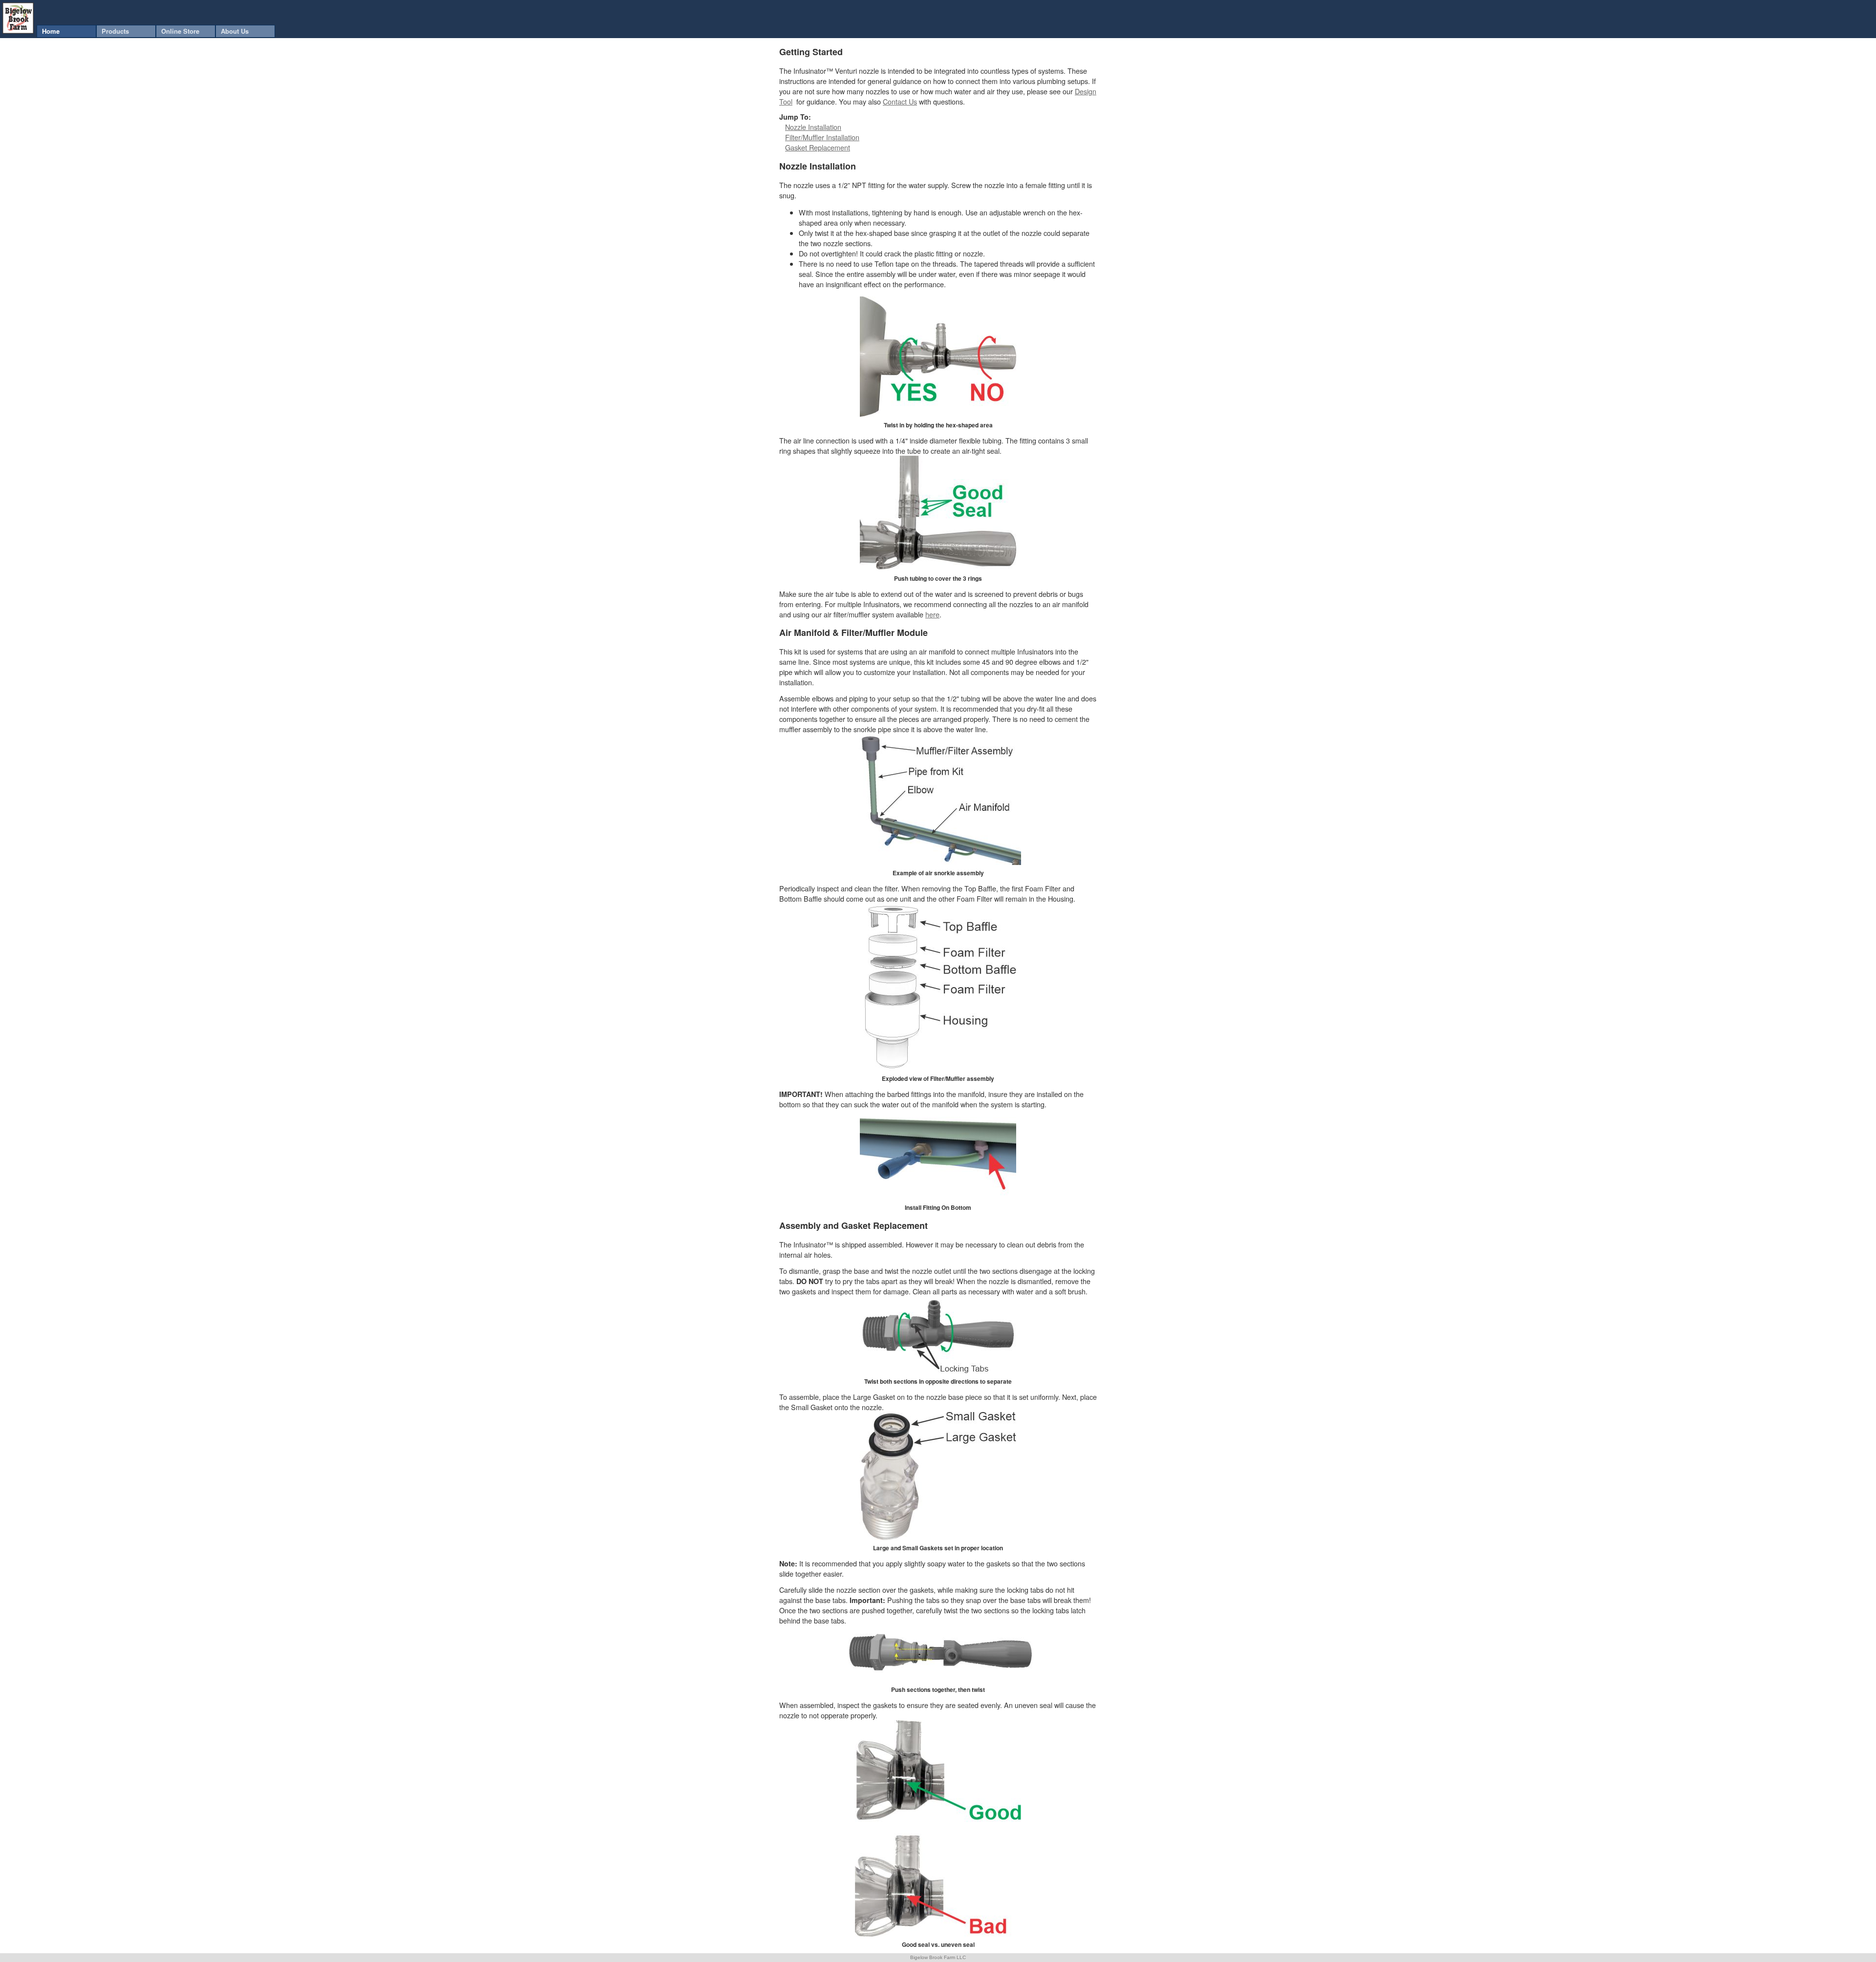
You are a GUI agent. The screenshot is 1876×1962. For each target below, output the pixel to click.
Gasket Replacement (818, 147)
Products (115, 31)
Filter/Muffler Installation (822, 137)
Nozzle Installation (813, 127)
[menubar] (156, 31)
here (932, 614)
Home (51, 31)
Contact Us (900, 101)
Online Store (180, 31)
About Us (235, 31)
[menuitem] (66, 31)
